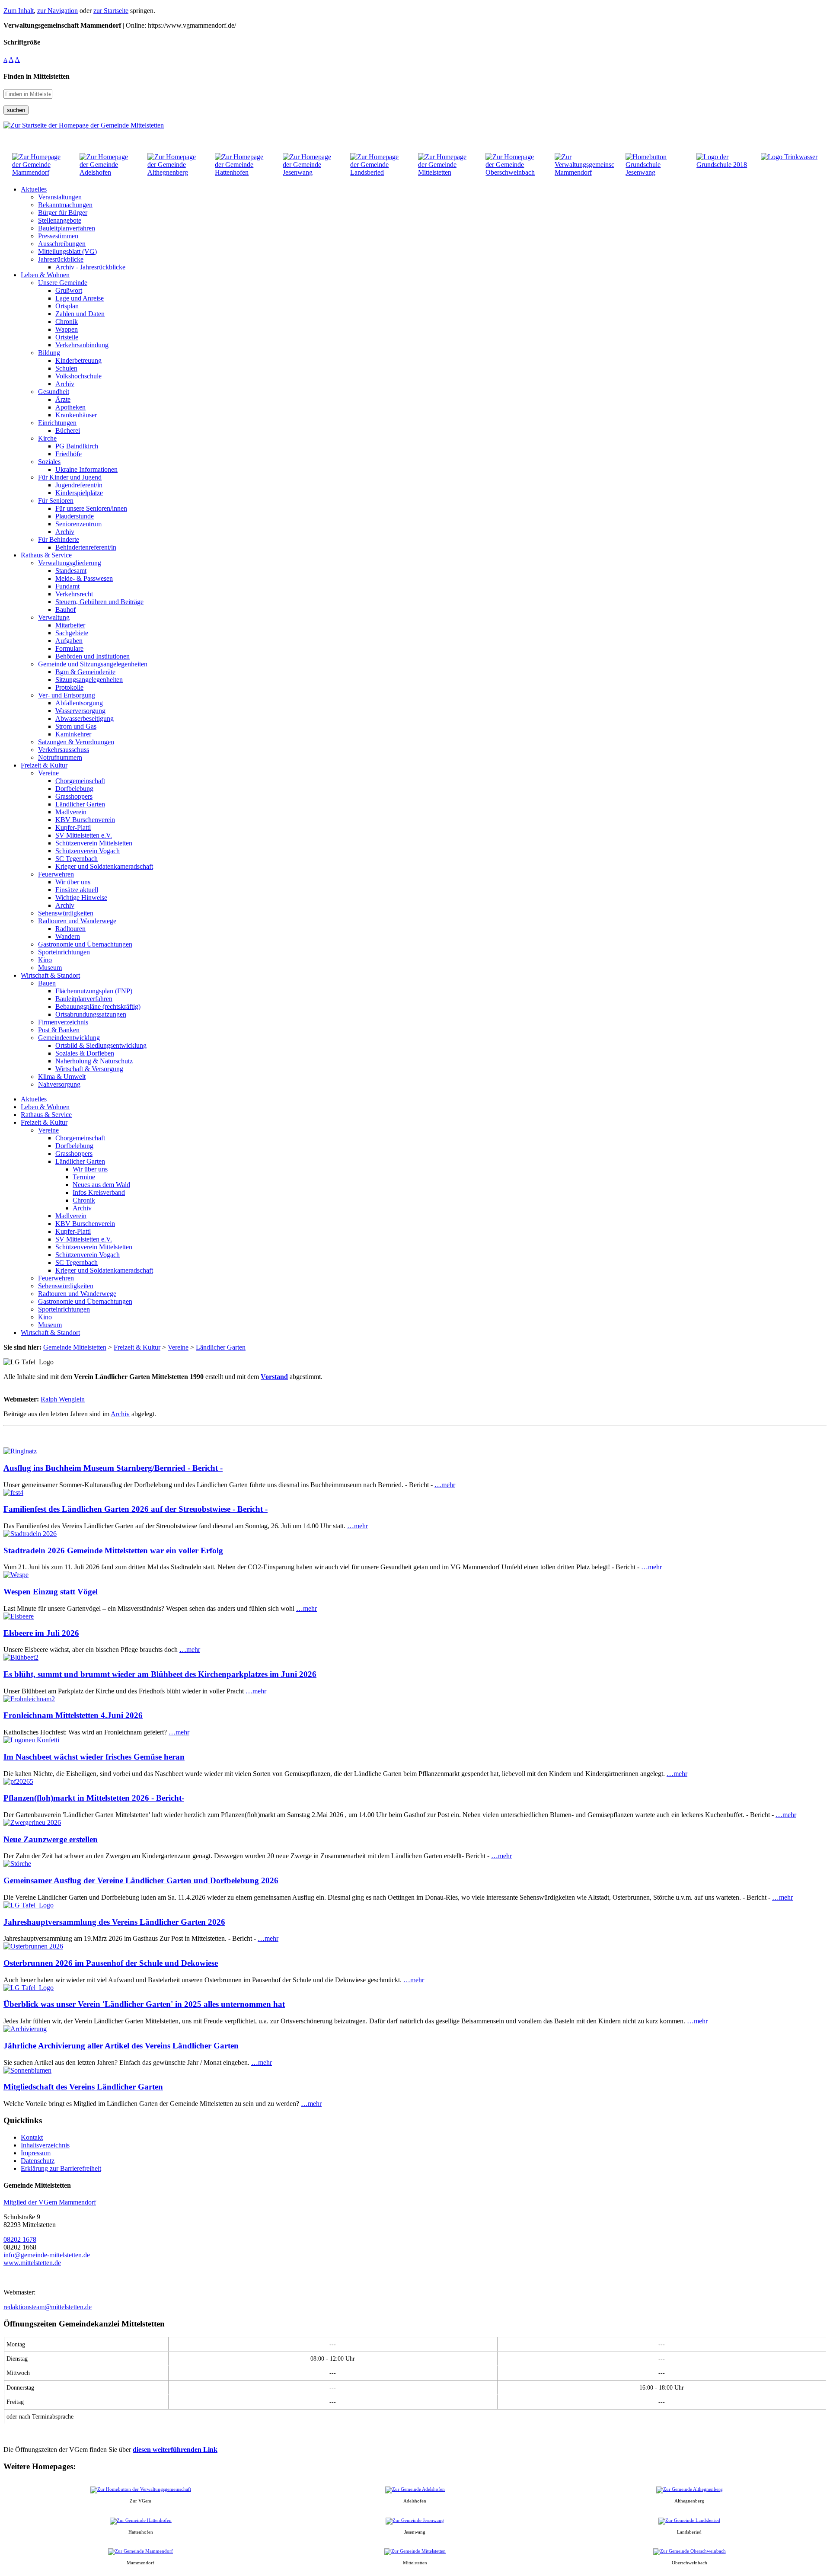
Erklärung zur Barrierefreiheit (61, 2168)
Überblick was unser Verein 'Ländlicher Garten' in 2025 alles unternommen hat (144, 2004)
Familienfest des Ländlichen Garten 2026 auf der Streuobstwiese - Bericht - (136, 1509)
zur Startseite (111, 11)
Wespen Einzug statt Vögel (51, 1592)
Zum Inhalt (19, 11)
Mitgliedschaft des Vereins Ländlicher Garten (83, 2087)
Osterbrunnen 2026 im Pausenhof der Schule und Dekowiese (111, 1963)
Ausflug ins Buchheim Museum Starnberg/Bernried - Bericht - (113, 1468)
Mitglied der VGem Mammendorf (50, 2202)
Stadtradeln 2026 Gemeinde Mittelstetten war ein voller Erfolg (113, 1550)
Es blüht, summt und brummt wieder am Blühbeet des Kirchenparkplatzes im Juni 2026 (160, 1674)
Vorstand (274, 1377)
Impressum (36, 2153)
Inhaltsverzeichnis (45, 2145)
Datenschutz (38, 2161)
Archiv (120, 1414)
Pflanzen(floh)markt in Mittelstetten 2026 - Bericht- (94, 1798)
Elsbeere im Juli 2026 (41, 1633)
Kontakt (32, 2137)
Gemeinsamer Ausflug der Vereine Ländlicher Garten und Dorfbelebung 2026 (141, 1880)
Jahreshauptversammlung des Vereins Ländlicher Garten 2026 (114, 1922)
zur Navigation (57, 11)
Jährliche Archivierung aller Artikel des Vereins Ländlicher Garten (121, 2046)
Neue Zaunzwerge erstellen (51, 1839)
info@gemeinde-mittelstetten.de (47, 2255)
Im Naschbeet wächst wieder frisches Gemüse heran (94, 1757)
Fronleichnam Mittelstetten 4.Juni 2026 (73, 1715)
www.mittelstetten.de (32, 2263)
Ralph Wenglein (63, 1399)
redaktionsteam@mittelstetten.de (48, 2307)
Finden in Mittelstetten (37, 76)
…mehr (445, 1485)
